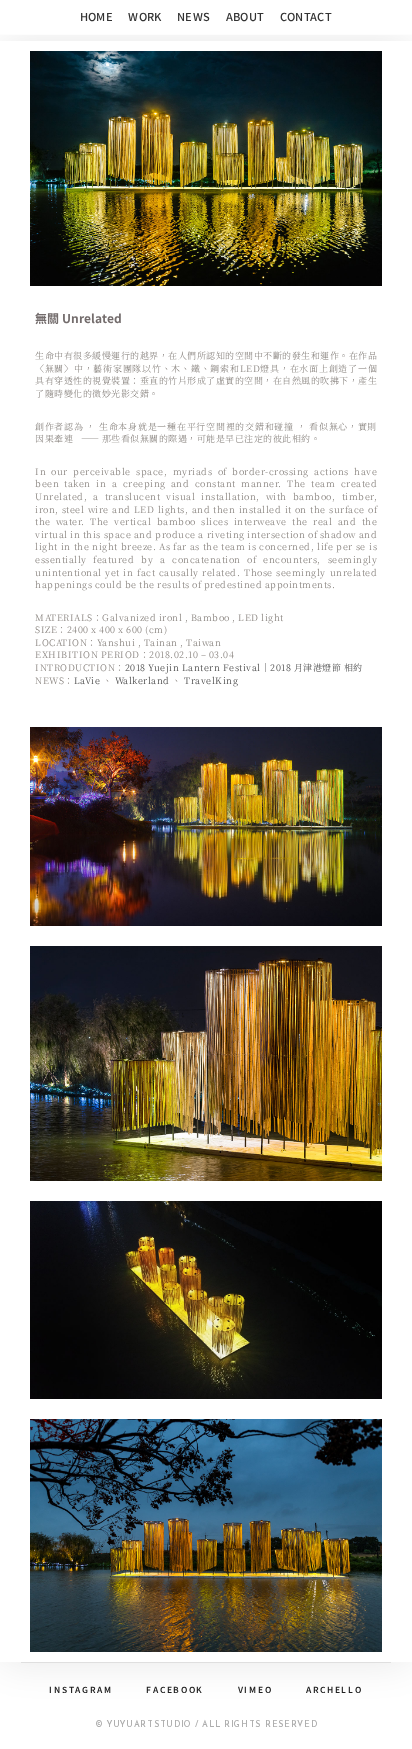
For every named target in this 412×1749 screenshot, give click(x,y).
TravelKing (211, 680)
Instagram (80, 1689)
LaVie (87, 680)
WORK (145, 16)
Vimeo (255, 1689)
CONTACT (306, 16)
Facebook (175, 1689)
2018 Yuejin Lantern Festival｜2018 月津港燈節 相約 (244, 667)
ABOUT (245, 16)
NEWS (194, 16)
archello (334, 1689)
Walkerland (142, 680)
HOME (97, 16)
